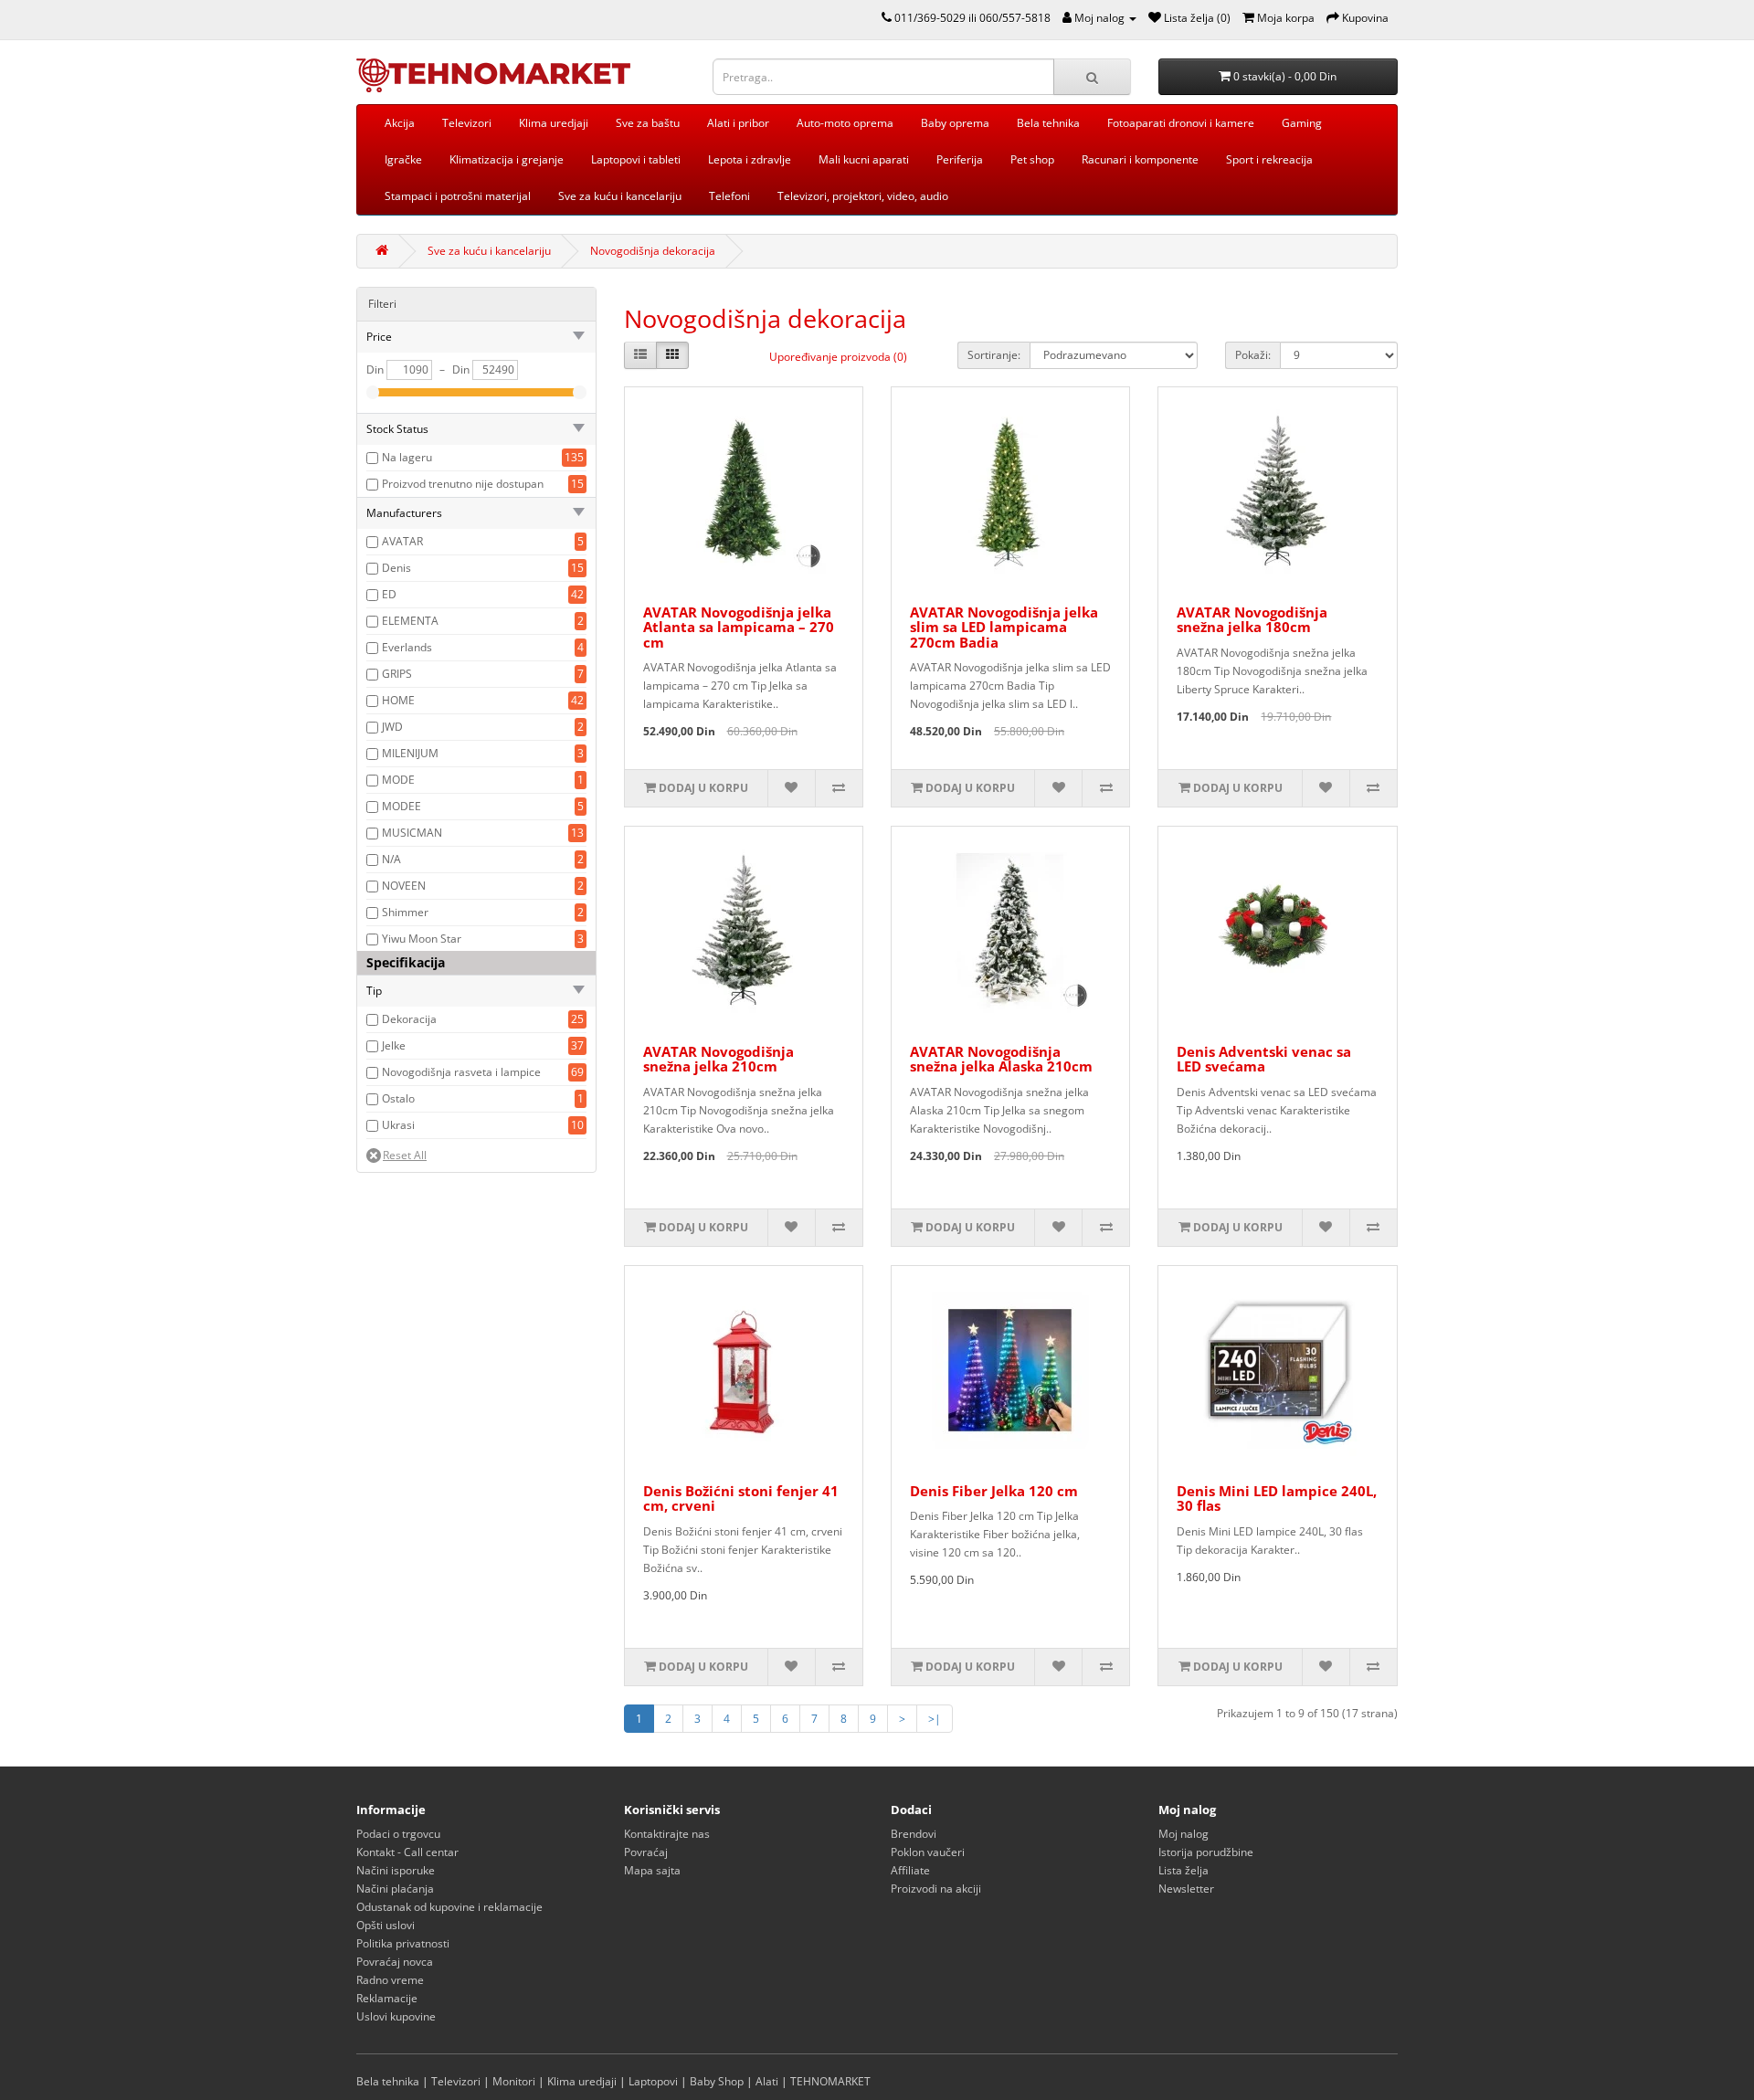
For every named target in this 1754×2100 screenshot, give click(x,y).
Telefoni (729, 196)
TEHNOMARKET (830, 2081)
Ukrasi (398, 1125)
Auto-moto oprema (845, 123)
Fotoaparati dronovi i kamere (1181, 123)
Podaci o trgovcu (398, 1834)
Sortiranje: (994, 355)
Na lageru (407, 457)
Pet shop (1032, 159)
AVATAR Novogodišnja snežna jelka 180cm (1252, 620)
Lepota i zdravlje (750, 159)
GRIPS (397, 674)
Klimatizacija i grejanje (507, 159)
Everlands (407, 647)
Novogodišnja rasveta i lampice (461, 1072)
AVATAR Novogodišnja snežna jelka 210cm (719, 1059)
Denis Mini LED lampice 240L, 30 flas (1277, 1498)
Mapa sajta (652, 1870)
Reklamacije (387, 1998)
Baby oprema (955, 123)
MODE (398, 780)
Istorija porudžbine (1206, 1852)
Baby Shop (717, 2081)
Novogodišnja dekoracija (653, 251)
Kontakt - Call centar (407, 1852)
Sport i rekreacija (1269, 159)
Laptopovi (653, 2081)
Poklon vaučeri (928, 1852)
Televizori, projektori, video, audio (863, 196)
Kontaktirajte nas (667, 1834)
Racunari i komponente (1140, 159)
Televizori (467, 123)
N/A (391, 859)
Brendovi (914, 1834)
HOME (398, 700)
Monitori (514, 2081)
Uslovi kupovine (396, 2016)
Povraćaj (646, 1852)
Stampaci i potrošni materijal (458, 196)
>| (935, 1719)
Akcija (400, 123)
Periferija (960, 159)
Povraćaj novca (395, 1962)
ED (389, 594)
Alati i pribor (738, 123)
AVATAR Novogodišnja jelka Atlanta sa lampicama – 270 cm (739, 627)
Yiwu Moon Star (422, 939)
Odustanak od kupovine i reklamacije (449, 1907)
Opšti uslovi (386, 1925)
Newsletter (1186, 1889)
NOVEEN (404, 886)
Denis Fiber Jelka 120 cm (994, 1491)
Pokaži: (1253, 355)
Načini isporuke (396, 1870)
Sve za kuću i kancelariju (620, 196)
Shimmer (405, 912)
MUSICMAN (412, 833)
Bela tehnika (1048, 123)
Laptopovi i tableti (636, 159)
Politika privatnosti (403, 1943)
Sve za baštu (648, 123)
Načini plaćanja (395, 1889)
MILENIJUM (410, 753)
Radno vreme (390, 1980)
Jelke (394, 1045)
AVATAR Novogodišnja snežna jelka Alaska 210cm (1001, 1059)
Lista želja (1183, 1870)
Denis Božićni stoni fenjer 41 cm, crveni (741, 1498)
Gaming (1302, 123)
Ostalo (398, 1098)
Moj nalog (1183, 1834)
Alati (767, 2081)
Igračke (403, 159)
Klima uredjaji (554, 123)
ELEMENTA (410, 621)
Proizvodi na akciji (936, 1889)
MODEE (402, 806)
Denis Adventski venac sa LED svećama (1264, 1059)
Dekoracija (409, 1019)
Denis (396, 568)
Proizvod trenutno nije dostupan (463, 484)
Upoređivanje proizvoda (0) (838, 357)
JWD (392, 727)
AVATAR (402, 541)
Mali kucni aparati (864, 159)
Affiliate (910, 1870)
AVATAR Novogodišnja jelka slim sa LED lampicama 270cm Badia (1004, 627)
